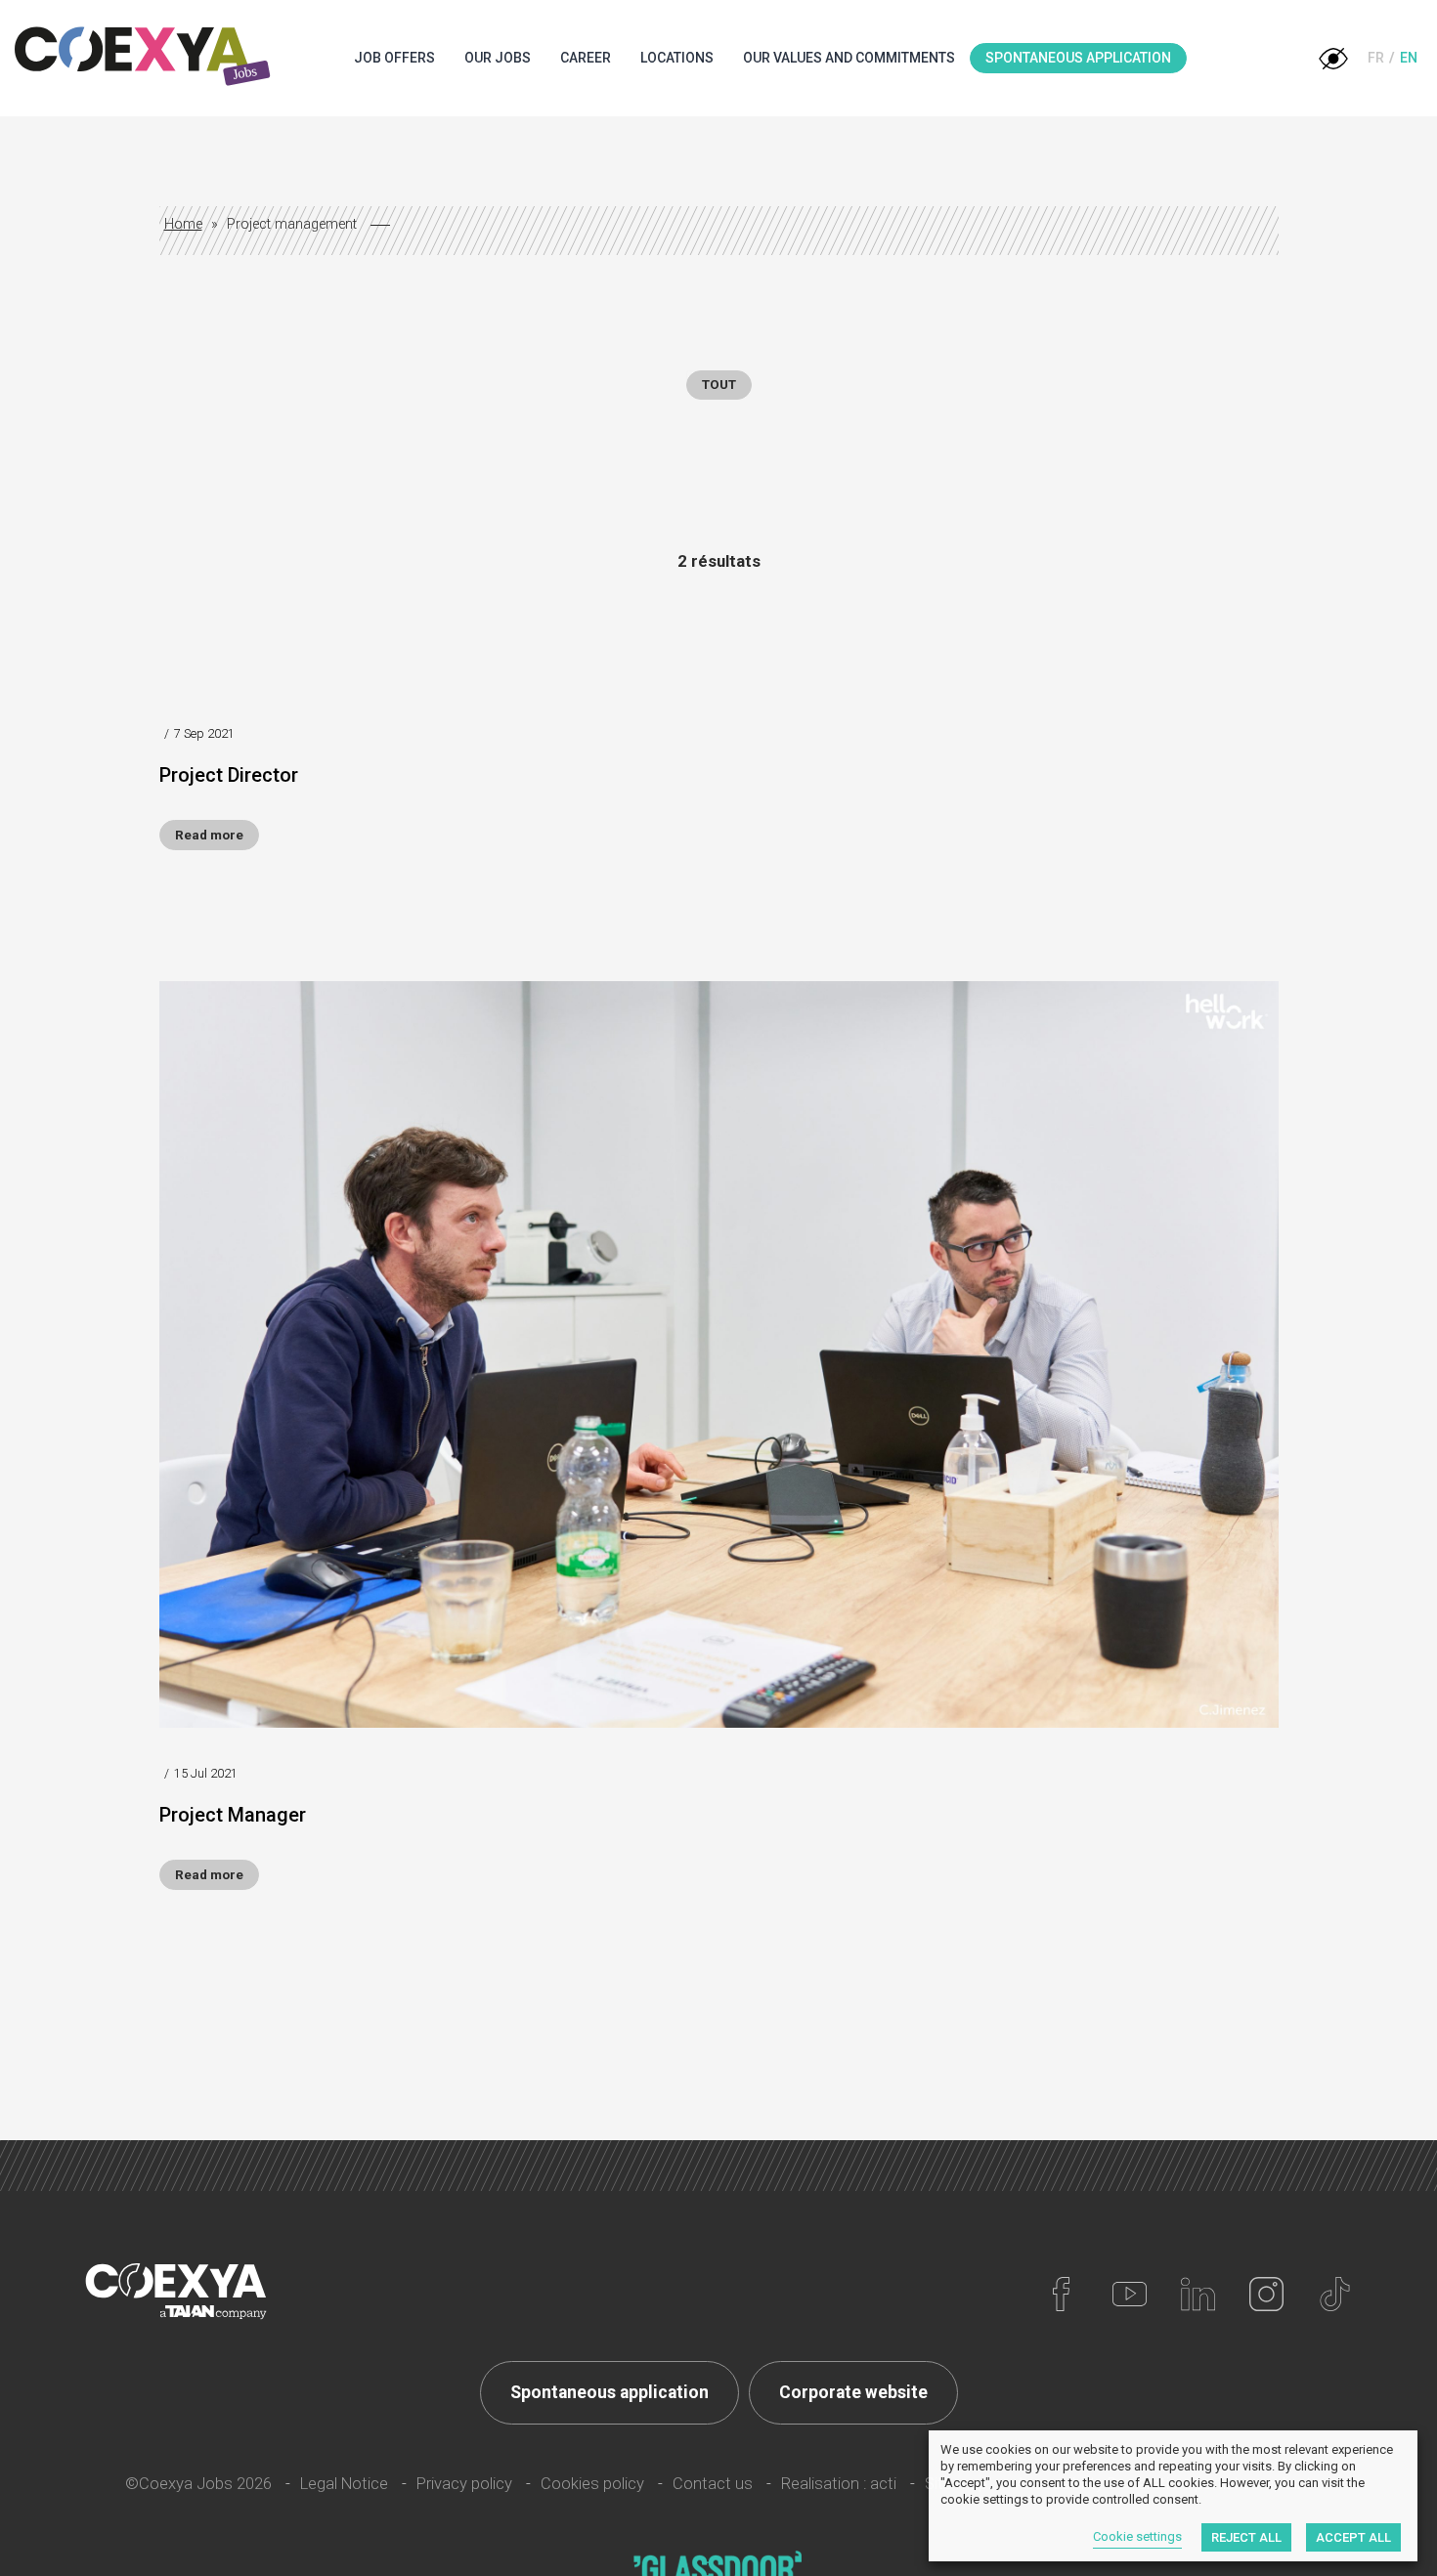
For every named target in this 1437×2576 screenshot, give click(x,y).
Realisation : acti (839, 2484)
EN (1409, 58)
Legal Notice (344, 2484)
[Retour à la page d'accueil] (144, 58)
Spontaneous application (1078, 58)
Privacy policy (464, 2484)
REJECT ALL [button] (1246, 2537)
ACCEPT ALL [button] (1353, 2537)
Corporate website (853, 2392)
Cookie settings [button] (1137, 2536)
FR (1376, 58)
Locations (677, 58)
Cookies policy (592, 2484)
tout (719, 385)
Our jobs (498, 58)
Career (586, 58)
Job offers (394, 58)
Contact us (713, 2484)
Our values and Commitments (849, 58)
